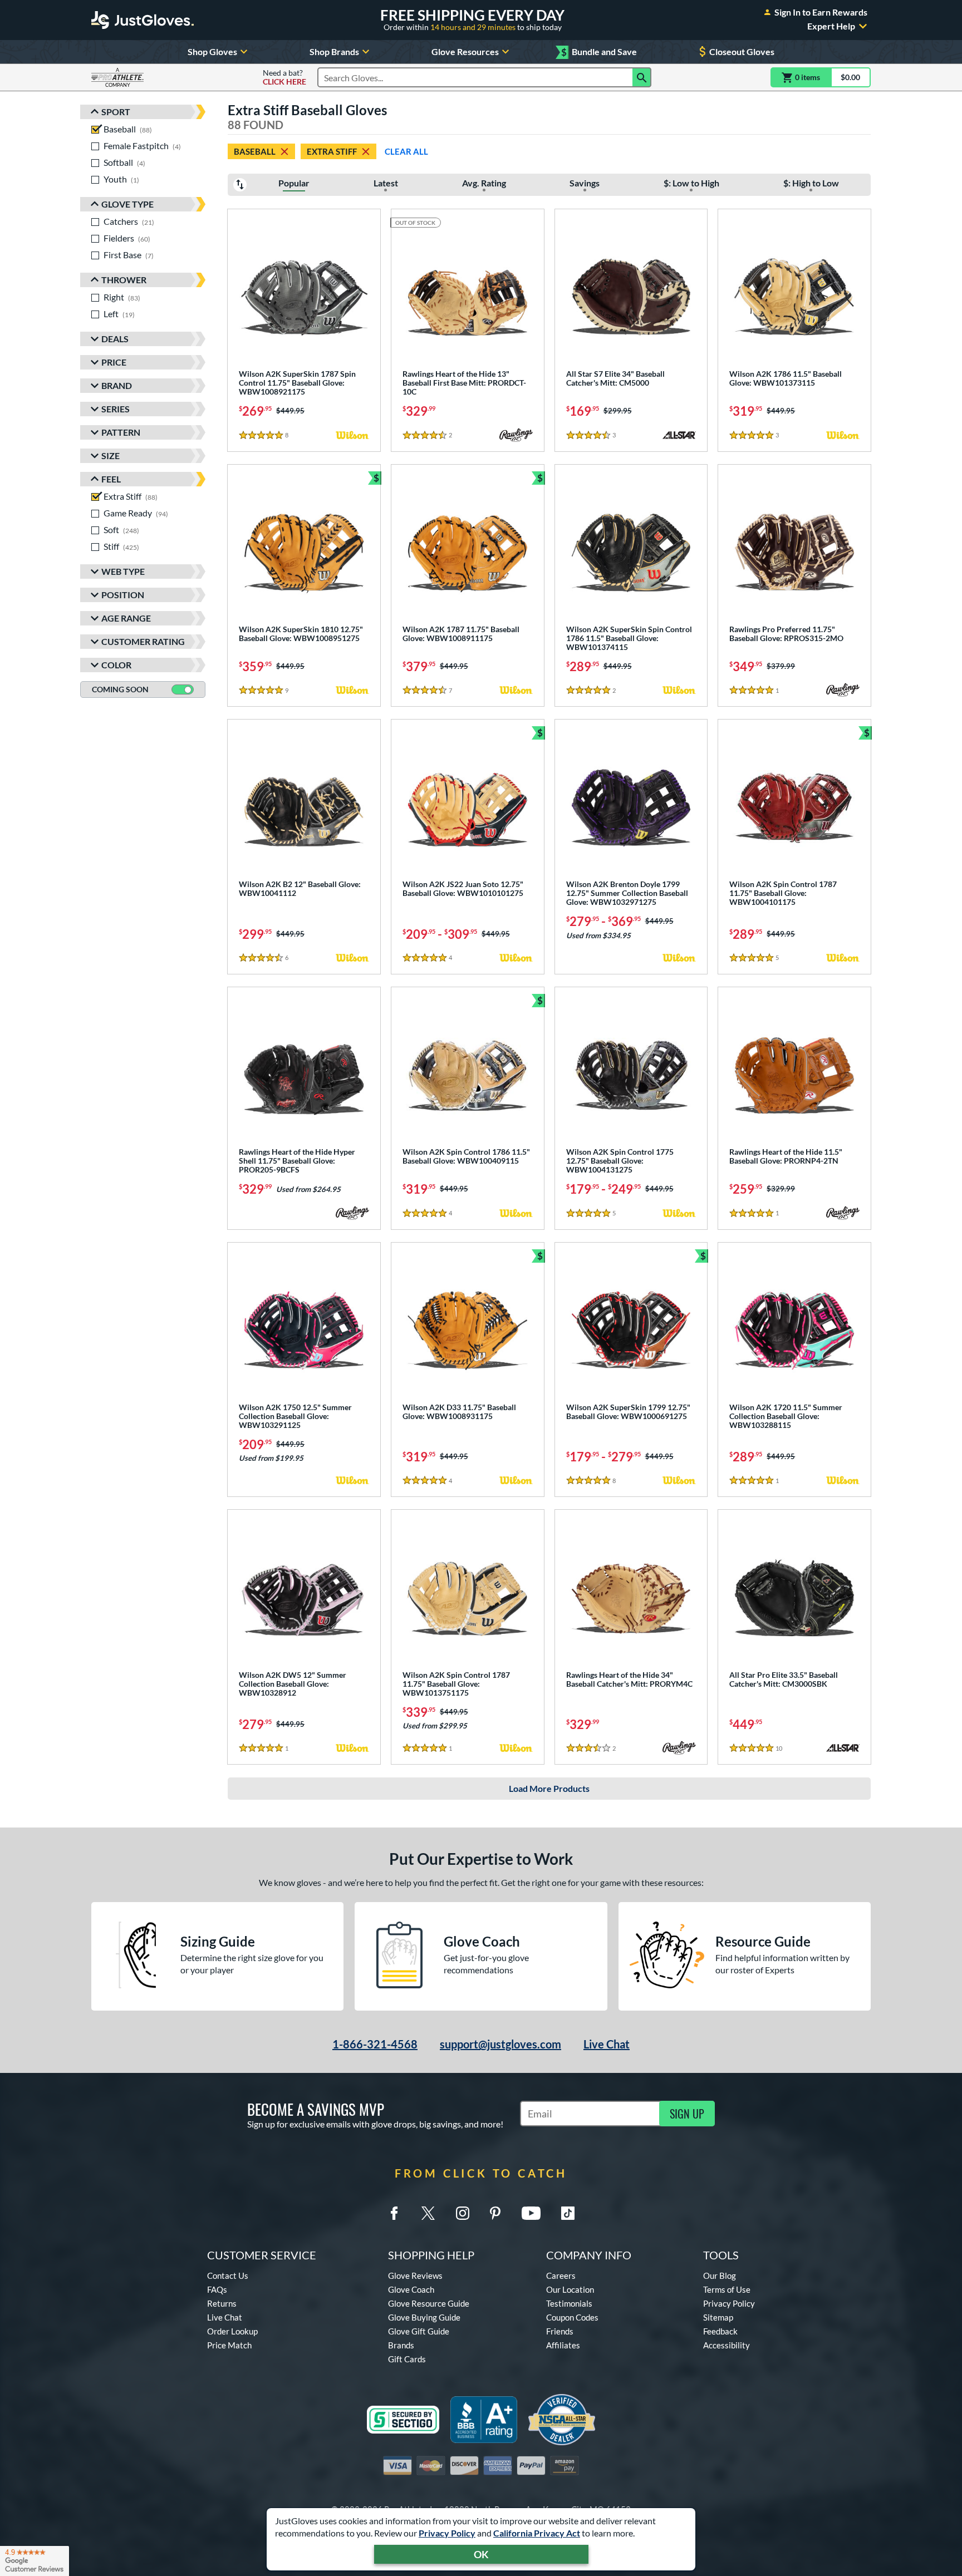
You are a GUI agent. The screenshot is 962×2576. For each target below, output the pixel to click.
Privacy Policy (447, 2533)
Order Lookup (232, 2331)
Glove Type (127, 204)
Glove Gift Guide (419, 2331)
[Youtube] (531, 2213)
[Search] (642, 77)
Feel (111, 479)
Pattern (121, 432)
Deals (115, 339)
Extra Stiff (332, 151)
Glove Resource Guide (429, 2303)
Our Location (570, 2289)
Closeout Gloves (742, 51)
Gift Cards (407, 2359)
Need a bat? (284, 77)
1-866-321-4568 (375, 2044)
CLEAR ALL (406, 151)
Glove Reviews (415, 2275)
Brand (117, 385)
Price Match (229, 2345)
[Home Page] (143, 20)
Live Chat (607, 2044)
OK (481, 2554)
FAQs (217, 2289)
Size (111, 455)
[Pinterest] (495, 2213)
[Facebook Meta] (394, 2213)
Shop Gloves (212, 51)
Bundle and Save (599, 52)
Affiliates (563, 2345)
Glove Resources (465, 51)
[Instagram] (463, 2213)
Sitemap (718, 2317)
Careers (561, 2275)
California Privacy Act (537, 2533)
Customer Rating (143, 641)
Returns (222, 2303)
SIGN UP (687, 2114)
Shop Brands (334, 51)
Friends (560, 2331)
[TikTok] (568, 2213)
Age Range (126, 618)
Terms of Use (727, 2289)
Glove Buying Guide (424, 2317)
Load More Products (549, 1788)
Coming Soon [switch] (120, 689)
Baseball (255, 151)
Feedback (720, 2331)
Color (116, 665)
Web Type (123, 571)
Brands (401, 2345)
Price (114, 362)
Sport (116, 112)
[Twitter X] (428, 2213)
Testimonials (569, 2303)
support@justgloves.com (500, 2044)
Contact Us (228, 2275)
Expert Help (831, 26)
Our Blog (720, 2275)
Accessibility (727, 2345)
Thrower (124, 280)
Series (116, 409)
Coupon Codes (572, 2317)
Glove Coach (411, 2289)
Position (123, 595)
